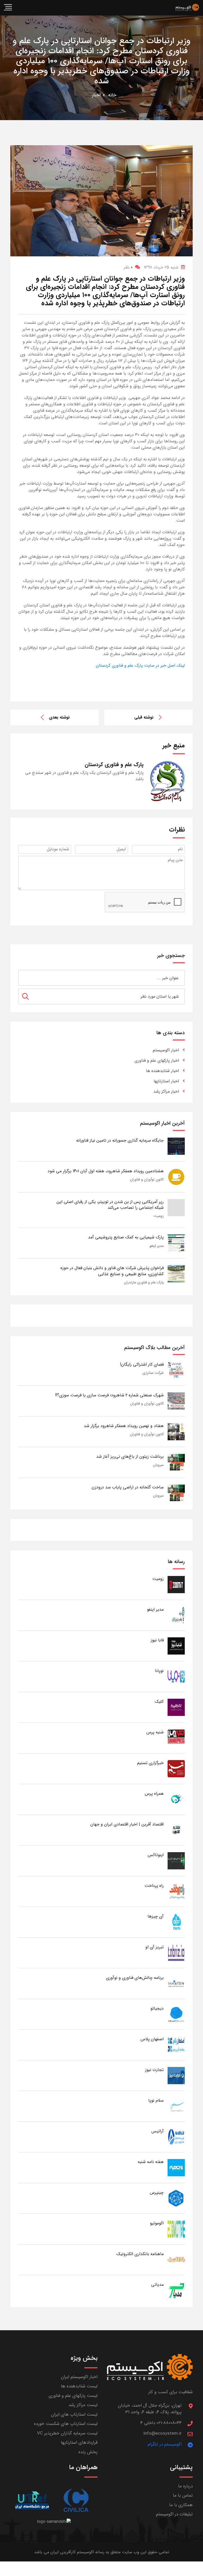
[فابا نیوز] (176, 1646)
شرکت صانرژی (153, 1373)
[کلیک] (176, 1707)
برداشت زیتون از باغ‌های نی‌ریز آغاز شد (130, 1457)
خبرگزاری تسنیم (150, 1763)
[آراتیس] (176, 2137)
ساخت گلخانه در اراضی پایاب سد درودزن (128, 1487)
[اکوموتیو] (176, 2229)
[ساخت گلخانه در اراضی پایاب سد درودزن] (176, 1493)
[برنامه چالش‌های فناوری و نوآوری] (176, 1983)
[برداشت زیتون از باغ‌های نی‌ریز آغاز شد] (176, 1462)
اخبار (96, 95)
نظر (128, 267)
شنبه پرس (155, 1732)
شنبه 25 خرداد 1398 (161, 267)
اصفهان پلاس (152, 2039)
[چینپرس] (176, 2198)
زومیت (159, 1216)
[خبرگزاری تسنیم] (176, 1768)
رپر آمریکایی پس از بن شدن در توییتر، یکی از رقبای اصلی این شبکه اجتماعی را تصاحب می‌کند (110, 1205)
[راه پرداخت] (176, 1891)
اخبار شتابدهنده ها (162, 1071)
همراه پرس (154, 1794)
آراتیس (158, 2131)
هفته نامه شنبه (151, 2162)
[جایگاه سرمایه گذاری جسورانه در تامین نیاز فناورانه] (176, 1146)
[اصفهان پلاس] (176, 2045)
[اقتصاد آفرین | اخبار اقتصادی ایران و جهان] (176, 1830)
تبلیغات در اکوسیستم (174, 2514)
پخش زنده (88, 2452)
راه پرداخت (154, 1886)
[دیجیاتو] (176, 2014)
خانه (112, 95)
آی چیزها (156, 1916)
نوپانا (159, 1671)
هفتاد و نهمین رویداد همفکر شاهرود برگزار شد (124, 1426)
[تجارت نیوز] (176, 2075)
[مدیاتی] (176, 2290)
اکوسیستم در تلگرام (165, 2444)
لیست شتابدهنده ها (79, 2386)
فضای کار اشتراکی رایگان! (142, 1364)
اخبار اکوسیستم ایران (79, 2377)
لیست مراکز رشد (83, 2405)
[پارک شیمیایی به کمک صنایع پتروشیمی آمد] (176, 1243)
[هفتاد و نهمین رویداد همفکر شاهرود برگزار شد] (176, 1431)
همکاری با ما (181, 2505)
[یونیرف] (32, 2500)
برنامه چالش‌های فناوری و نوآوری (135, 1978)
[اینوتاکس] (176, 1861)
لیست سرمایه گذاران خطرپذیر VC (67, 2433)
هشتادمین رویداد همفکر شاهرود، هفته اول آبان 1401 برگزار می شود (106, 1171)
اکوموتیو (157, 2223)
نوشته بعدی (59, 717)
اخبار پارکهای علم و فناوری (157, 1060)
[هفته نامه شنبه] (176, 2167)
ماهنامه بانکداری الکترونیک (140, 2254)
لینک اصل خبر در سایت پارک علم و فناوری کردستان (140, 665)
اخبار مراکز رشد (166, 1091)
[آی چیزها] (176, 1922)
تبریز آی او (154, 1947)
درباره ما (185, 2486)
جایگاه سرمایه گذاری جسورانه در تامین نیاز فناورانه (120, 1140)
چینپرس (157, 2193)
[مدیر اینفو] (176, 1615)
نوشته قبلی (144, 717)
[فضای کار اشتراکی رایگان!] (176, 1370)
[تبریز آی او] (176, 1953)
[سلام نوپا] (176, 2106)
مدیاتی (157, 2285)
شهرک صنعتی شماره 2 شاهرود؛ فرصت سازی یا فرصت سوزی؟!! (109, 1395)
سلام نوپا (156, 2100)
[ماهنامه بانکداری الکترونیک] (176, 2259)
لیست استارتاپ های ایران (74, 2414)
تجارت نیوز (154, 2070)
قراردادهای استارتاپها (79, 2443)
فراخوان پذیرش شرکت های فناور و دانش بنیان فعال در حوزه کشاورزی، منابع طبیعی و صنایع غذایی (112, 1271)
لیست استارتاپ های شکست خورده (66, 2424)
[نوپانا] (176, 1676)
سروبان (158, 1465)
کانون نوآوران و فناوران (147, 1179)
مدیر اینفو (157, 1246)
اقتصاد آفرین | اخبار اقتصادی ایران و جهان (127, 1824)
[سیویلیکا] (76, 2500)
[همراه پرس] (176, 1799)
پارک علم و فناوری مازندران (144, 1282)
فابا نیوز (157, 1640)
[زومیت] (176, 1584)
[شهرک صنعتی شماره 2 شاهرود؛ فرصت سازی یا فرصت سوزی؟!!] (176, 1401)
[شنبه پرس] (176, 1738)
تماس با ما (183, 2495)
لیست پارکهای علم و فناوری (73, 2396)
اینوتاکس (156, 1855)
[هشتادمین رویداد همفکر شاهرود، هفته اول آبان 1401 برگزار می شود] (176, 1177)
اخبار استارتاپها (166, 1081)
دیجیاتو (157, 2008)
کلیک (159, 1702)
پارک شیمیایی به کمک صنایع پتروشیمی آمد (126, 1237)
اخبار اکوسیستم (166, 1050)
